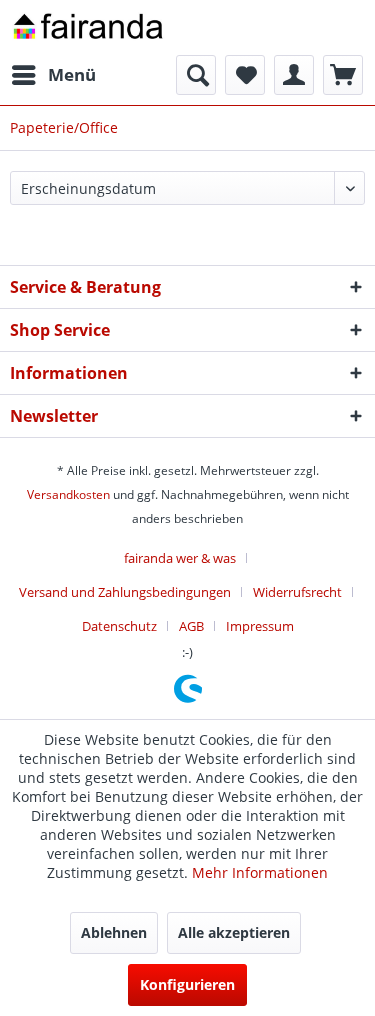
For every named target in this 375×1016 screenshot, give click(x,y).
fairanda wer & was (180, 558)
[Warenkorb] (343, 75)
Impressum (260, 626)
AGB (191, 626)
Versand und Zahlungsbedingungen (125, 592)
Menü (72, 74)
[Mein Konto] (294, 75)
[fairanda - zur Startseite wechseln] (88, 27)
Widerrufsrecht (297, 592)
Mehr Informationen (260, 872)
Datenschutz (119, 626)
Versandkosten (68, 494)
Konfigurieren (187, 984)
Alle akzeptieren (234, 932)
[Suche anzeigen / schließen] (196, 75)
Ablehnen (114, 932)
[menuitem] (53, 75)
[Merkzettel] (245, 75)
